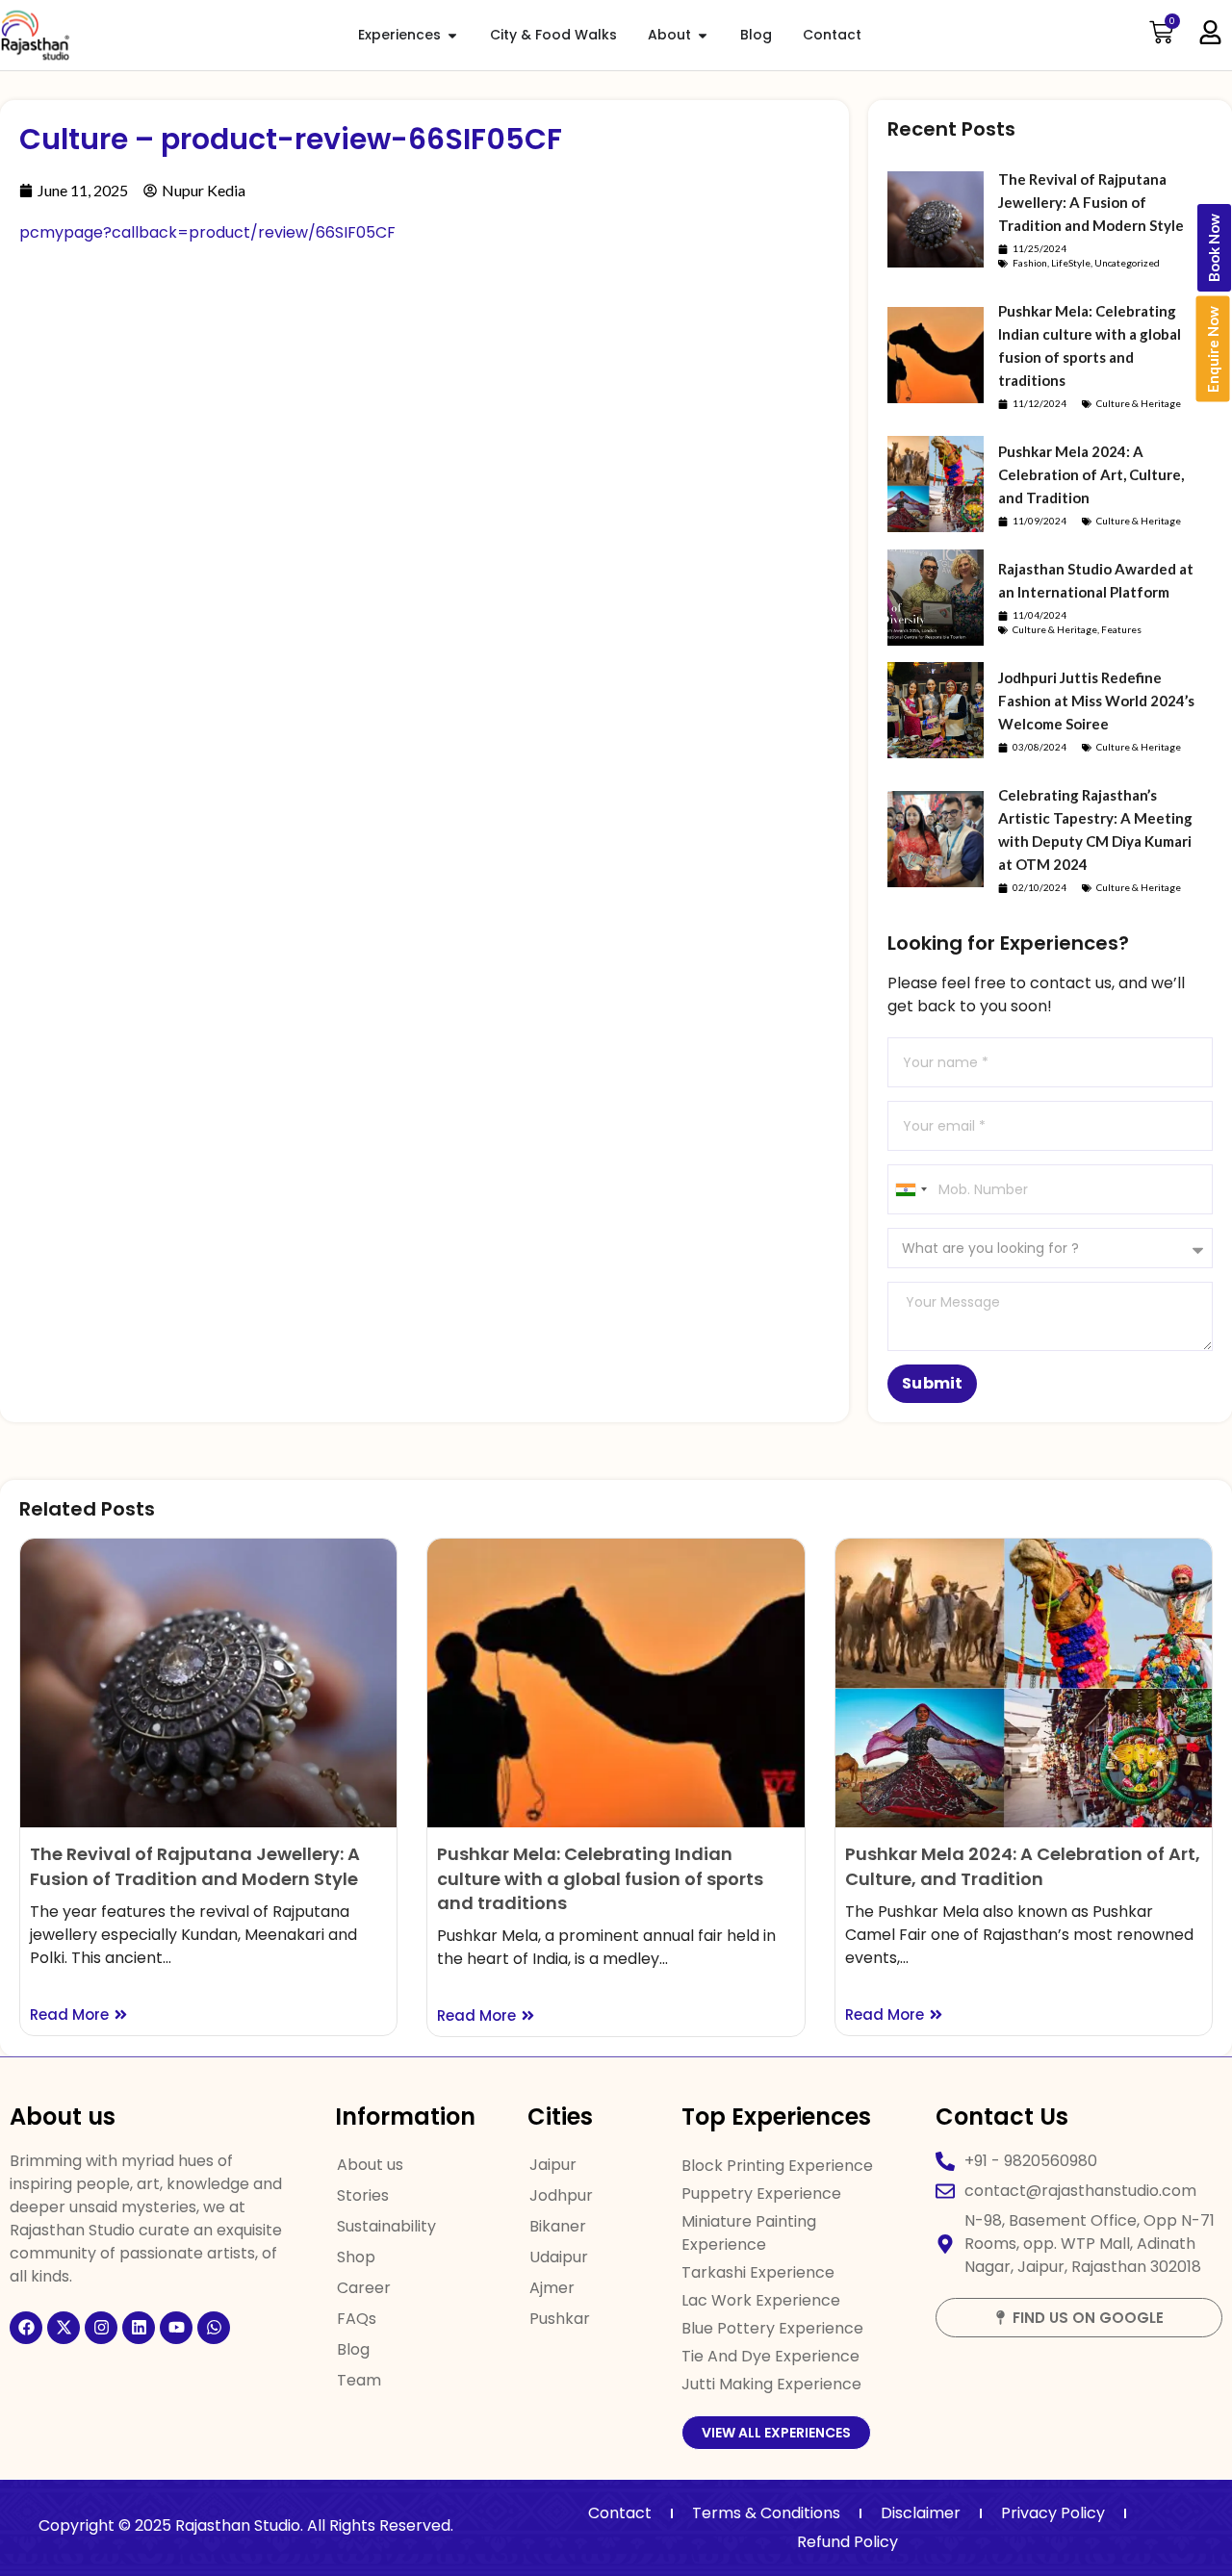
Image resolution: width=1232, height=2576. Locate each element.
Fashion (1030, 263)
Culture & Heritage (1139, 403)
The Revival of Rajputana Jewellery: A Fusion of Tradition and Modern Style (1091, 202)
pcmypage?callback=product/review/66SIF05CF (207, 232)
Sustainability (386, 2226)
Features (1121, 629)
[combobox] (911, 1189)
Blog (353, 2349)
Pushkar (560, 2319)
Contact (620, 2513)
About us (370, 2165)
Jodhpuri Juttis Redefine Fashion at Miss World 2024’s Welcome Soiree (1096, 701)
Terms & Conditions (766, 2513)
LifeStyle (1071, 263)
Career (364, 2288)
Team (359, 2380)
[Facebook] (26, 2328)
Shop (356, 2257)
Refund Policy (847, 2542)
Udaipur (559, 2257)
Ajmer (552, 2288)
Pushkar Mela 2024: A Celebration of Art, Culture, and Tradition (1091, 474)
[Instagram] (101, 2328)
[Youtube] (176, 2328)
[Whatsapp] (214, 2328)
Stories (363, 2195)
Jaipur (553, 2165)
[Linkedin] (139, 2328)
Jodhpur (561, 2195)
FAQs (357, 2319)
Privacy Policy (1053, 2513)
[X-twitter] (64, 2328)
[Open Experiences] (452, 35)
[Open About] (703, 35)
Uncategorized (1127, 263)
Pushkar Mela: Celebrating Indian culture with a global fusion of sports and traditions (600, 1878)
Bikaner (558, 2226)
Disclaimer (921, 2513)
